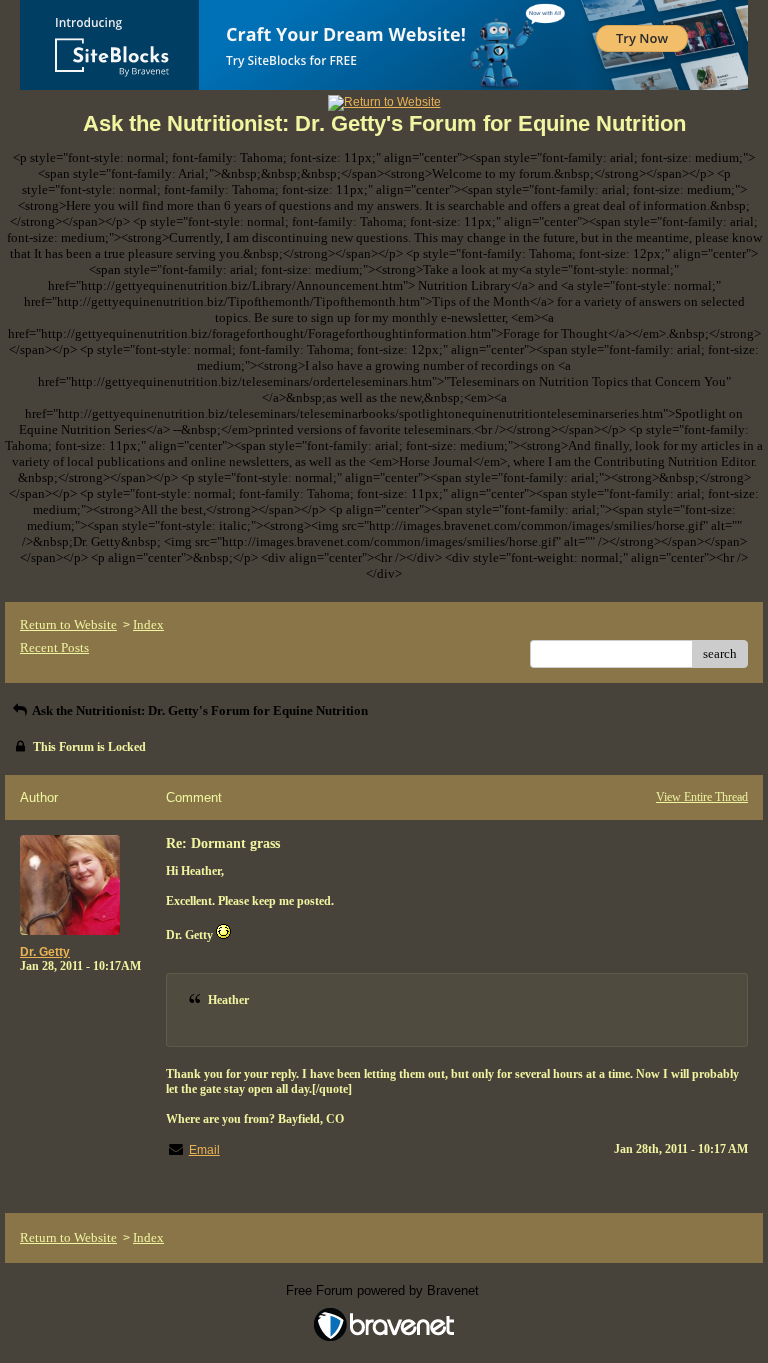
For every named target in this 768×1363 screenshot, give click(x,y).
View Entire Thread (702, 797)
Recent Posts (54, 647)
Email (204, 1150)
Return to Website (68, 624)
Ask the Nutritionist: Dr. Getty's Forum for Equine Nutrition (199, 710)
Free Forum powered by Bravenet (384, 1290)
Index (148, 624)
